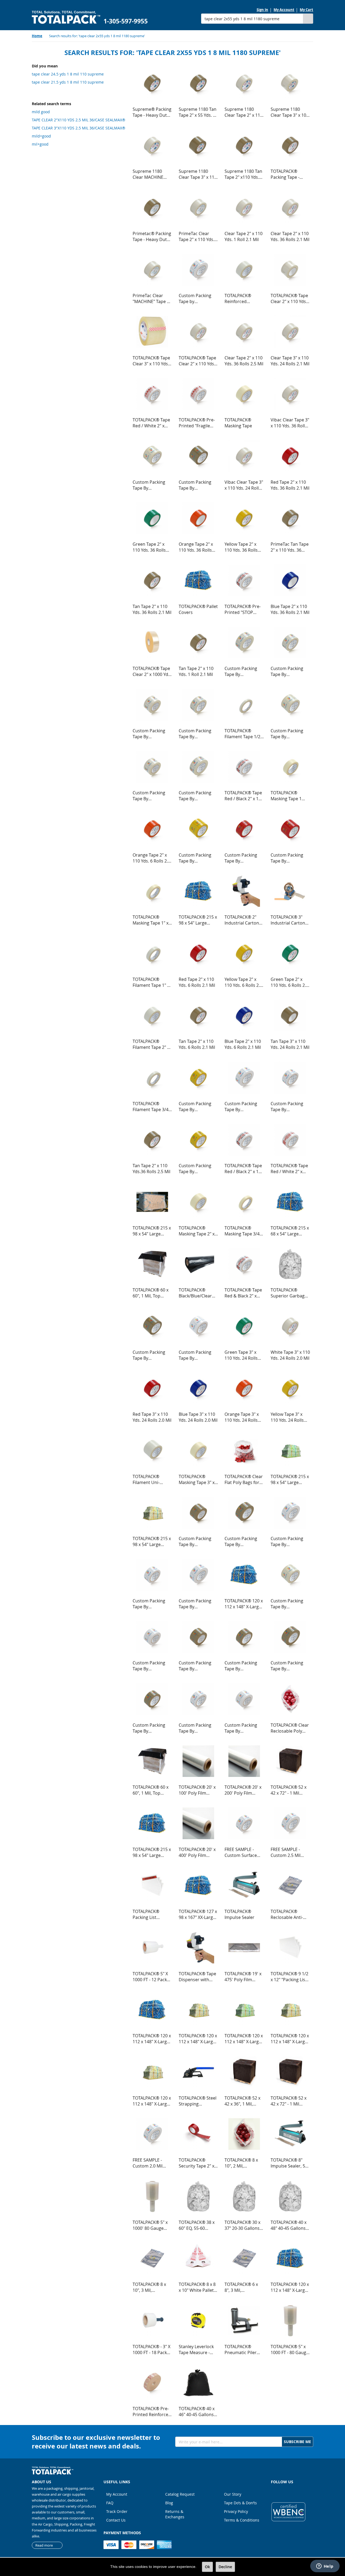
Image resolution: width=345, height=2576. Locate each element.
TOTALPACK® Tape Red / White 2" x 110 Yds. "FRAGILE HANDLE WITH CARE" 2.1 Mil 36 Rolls (151, 423)
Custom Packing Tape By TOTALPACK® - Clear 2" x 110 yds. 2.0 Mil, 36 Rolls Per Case (244, 671)
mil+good (40, 144)
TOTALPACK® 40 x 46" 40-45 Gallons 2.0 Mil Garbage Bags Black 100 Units (197, 2412)
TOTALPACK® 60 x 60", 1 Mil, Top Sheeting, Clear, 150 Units (151, 1790)
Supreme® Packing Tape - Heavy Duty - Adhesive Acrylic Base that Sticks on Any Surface (152, 112)
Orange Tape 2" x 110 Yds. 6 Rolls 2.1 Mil (151, 858)
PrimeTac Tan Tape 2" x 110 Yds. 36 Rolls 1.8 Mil (290, 547)
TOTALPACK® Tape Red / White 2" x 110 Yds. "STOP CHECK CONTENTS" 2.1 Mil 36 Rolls (290, 1169)
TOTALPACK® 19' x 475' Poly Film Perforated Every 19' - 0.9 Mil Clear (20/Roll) (243, 1977)
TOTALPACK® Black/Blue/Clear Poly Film (195, 1293)
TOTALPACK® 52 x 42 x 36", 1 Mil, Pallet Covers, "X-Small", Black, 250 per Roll (242, 2101)
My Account (284, 10)
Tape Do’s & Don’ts (240, 2503)
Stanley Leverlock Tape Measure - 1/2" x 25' (196, 2350)
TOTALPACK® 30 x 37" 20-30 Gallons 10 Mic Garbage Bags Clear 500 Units (242, 2225)
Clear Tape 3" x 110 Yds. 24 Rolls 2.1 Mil (290, 361)
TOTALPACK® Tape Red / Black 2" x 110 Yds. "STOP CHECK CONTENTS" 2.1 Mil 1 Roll (244, 796)
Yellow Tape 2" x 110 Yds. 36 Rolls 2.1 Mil (241, 547)
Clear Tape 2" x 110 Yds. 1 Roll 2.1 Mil (244, 236)
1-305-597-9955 (126, 21)
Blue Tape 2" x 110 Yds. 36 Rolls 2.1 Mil (290, 609)
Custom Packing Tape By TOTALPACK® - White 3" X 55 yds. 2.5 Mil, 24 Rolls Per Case (290, 1604)
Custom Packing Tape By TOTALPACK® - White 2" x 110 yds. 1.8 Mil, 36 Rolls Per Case (244, 1107)
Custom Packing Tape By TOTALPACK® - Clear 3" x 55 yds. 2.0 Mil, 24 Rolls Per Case (152, 485)
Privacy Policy (236, 2511)
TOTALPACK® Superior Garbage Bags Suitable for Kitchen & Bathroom (289, 1293)
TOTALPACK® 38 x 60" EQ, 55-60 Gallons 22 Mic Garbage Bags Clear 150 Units (197, 2225)
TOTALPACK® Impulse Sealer (239, 1914)
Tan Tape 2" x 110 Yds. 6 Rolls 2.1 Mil (197, 1044)
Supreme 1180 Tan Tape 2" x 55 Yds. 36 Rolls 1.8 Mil (198, 112)
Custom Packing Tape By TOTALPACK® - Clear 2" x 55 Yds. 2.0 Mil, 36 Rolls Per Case (198, 734)
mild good (41, 112)
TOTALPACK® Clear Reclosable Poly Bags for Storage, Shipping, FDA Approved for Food (290, 1728)
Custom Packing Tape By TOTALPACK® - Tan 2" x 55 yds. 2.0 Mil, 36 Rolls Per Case (243, 1666)
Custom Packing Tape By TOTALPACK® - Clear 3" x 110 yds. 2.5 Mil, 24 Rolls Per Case (152, 734)
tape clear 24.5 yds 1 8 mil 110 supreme (68, 74)
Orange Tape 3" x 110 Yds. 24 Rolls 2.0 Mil (242, 1417)
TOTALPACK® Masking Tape (238, 423)
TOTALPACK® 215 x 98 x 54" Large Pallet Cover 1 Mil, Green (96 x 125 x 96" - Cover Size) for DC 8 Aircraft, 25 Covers (290, 1479)
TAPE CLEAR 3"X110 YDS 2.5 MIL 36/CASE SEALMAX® (79, 128)
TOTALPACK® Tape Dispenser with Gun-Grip (197, 1977)
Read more (44, 2545)
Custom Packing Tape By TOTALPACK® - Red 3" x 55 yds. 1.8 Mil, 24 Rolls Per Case (290, 858)
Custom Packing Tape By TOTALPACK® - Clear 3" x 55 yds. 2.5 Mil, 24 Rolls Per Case (198, 485)
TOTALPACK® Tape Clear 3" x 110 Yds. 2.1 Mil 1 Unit (151, 361)
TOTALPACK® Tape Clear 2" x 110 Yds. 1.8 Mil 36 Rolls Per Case (289, 298)
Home (37, 36)
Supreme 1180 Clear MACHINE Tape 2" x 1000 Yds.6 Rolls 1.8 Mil (150, 174)
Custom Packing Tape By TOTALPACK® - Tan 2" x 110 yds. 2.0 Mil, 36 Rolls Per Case (243, 1541)
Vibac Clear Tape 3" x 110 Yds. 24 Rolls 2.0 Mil (244, 485)
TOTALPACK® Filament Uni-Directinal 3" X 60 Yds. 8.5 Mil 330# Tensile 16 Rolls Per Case (152, 1479)
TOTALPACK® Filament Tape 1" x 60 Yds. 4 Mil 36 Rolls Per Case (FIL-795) (151, 982)
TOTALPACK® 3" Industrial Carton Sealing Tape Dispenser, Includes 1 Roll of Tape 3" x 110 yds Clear (288, 920)
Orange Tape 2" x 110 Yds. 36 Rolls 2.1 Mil (196, 547)
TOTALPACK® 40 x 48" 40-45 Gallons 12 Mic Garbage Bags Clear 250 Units (289, 2225)
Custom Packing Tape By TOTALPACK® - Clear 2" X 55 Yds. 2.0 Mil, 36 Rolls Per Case (290, 671)
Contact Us (116, 2520)
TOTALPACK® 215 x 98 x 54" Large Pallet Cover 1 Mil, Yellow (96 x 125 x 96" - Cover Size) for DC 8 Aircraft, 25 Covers (152, 1541)
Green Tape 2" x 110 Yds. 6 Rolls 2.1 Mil (289, 982)
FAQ (110, 2503)
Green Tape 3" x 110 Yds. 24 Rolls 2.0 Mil (241, 1355)
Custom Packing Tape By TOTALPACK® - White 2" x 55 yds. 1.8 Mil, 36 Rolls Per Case (290, 1107)
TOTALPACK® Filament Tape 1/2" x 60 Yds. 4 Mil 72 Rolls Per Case (243, 734)
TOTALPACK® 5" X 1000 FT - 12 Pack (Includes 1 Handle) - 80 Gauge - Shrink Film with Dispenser (152, 1977)
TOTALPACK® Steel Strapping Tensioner (198, 2101)
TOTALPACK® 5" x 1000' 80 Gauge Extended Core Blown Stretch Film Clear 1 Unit (151, 2225)
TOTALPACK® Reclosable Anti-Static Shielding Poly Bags (287, 1914)
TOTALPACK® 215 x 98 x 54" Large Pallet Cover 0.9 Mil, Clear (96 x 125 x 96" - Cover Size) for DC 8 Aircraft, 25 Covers (152, 1231)
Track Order (117, 2511)
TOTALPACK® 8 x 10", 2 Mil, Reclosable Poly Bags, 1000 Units (241, 2163)
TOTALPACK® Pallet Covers (198, 609)
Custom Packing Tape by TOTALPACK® (195, 298)
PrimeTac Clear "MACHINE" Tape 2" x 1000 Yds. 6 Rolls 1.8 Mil (152, 298)
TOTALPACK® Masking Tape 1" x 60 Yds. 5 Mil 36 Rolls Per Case (151, 920)
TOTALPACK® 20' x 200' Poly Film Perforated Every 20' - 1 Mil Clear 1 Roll (243, 1790)
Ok (207, 2567)
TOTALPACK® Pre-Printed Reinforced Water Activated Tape (152, 2412)
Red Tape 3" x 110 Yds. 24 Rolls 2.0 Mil (152, 1417)
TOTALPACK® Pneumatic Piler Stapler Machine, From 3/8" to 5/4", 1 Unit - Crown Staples (244, 2350)
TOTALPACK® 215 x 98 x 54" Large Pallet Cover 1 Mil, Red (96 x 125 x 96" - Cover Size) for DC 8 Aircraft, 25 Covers (152, 1852)
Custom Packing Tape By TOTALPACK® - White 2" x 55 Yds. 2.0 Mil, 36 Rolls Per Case (152, 1604)
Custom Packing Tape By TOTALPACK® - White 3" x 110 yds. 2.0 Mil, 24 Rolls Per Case (244, 1728)
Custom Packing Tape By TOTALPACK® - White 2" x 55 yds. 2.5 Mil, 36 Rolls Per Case (198, 1728)
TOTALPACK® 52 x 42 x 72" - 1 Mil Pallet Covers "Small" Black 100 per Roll (289, 1790)
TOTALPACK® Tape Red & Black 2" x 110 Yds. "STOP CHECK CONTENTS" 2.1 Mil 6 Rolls (244, 1293)
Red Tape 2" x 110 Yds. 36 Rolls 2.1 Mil (290, 485)
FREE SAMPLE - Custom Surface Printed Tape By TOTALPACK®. (241, 1852)
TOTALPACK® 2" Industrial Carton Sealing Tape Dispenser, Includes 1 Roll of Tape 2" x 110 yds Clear (242, 920)
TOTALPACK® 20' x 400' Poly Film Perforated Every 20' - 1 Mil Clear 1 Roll (197, 1852)
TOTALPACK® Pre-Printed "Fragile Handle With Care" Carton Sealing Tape (197, 423)
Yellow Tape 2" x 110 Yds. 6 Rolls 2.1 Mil (243, 982)
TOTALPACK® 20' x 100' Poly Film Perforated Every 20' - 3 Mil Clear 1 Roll (197, 1790)
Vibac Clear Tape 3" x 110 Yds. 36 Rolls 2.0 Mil (290, 423)
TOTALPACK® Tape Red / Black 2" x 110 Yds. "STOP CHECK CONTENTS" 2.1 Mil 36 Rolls (244, 1169)
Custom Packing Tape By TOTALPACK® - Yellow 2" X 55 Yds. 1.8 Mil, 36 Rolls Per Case (198, 1107)
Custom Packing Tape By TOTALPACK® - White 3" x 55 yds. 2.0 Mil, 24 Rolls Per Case (198, 1355)
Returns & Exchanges (175, 2514)
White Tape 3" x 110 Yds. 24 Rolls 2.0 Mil (290, 1355)
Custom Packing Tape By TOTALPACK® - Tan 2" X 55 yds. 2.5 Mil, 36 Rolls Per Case (151, 1728)
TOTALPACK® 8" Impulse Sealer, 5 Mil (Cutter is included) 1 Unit (288, 2163)
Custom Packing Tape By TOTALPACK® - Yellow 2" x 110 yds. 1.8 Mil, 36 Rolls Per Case (198, 1169)
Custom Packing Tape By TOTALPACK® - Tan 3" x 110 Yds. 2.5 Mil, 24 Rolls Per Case (197, 1666)
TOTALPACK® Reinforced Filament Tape (239, 298)
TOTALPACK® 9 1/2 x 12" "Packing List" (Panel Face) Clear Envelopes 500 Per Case (289, 1977)
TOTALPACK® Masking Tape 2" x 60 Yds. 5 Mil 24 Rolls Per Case (197, 1231)
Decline (225, 2567)
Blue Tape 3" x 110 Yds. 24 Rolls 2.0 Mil (198, 1417)
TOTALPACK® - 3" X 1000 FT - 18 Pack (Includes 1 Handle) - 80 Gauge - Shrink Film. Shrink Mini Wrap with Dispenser (152, 2350)
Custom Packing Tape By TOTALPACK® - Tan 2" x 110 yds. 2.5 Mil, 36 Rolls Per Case (289, 1666)
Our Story (233, 2494)
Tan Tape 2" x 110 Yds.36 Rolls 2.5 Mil (151, 1169)
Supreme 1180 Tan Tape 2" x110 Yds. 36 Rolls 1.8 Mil (243, 174)
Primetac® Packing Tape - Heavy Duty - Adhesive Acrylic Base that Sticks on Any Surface (152, 236)
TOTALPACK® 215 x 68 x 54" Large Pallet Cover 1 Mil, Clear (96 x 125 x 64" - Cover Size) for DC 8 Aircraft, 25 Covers (290, 1231)
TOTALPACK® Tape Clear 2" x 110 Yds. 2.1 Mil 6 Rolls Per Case (197, 361)
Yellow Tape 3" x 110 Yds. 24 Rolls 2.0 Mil (287, 1417)
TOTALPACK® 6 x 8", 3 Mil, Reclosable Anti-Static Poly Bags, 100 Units (241, 2287)
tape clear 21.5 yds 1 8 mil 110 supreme (68, 82)
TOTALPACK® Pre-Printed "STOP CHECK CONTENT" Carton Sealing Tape (243, 609)
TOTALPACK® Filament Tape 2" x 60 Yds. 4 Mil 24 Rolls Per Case (151, 1044)
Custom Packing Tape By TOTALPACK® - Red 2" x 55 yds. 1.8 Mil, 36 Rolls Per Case (244, 858)
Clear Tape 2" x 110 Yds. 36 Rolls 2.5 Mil (244, 361)
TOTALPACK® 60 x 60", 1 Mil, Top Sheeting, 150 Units (152, 1293)
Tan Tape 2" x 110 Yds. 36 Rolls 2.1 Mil (152, 609)
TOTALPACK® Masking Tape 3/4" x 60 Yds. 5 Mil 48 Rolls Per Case (243, 1231)
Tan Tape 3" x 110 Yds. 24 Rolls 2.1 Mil (290, 1044)
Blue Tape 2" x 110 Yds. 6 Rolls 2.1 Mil (243, 1044)
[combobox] (252, 19)
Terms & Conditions (242, 2520)
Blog (169, 2503)
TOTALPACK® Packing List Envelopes (146, 1914)
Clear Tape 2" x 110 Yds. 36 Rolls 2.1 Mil (290, 236)
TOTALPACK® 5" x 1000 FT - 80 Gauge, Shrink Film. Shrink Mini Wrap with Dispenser (290, 2350)
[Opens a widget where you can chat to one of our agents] (325, 2567)
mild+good (41, 136)
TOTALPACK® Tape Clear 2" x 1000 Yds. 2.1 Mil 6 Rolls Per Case (152, 671)
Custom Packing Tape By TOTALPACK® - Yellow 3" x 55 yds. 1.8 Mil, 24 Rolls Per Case (198, 858)
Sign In (262, 10)
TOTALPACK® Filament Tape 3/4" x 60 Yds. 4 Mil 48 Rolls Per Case (151, 1107)
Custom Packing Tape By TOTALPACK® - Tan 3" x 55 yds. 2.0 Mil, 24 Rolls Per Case (151, 1355)
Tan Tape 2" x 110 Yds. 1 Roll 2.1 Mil (196, 671)
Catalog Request (180, 2494)
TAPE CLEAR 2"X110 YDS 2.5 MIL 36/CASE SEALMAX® (79, 120)
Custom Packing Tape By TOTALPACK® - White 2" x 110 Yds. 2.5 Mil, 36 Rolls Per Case (290, 1541)
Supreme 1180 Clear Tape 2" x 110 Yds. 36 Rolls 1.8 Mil (244, 112)
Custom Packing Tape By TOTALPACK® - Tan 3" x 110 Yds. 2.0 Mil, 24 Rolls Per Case (197, 1541)
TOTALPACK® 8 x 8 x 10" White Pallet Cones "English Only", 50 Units (197, 2287)
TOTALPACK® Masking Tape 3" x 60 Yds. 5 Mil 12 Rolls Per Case (197, 1479)
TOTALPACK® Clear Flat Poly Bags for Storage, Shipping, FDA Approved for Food (244, 1479)
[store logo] (66, 17)
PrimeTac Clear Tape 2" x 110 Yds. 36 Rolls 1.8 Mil (196, 236)
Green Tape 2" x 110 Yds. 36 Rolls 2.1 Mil (149, 547)
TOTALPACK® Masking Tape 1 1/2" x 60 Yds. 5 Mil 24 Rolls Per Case (289, 796)
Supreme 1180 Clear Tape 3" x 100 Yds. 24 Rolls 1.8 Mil (290, 112)
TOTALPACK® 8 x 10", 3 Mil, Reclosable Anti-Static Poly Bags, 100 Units (149, 2287)
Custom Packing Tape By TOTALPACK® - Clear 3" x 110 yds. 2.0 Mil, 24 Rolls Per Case (152, 796)
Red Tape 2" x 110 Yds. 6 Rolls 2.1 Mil (197, 982)
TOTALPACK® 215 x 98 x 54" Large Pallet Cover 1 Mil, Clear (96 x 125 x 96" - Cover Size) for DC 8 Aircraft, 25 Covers (198, 920)
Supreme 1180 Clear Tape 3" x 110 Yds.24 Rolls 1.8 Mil (198, 174)
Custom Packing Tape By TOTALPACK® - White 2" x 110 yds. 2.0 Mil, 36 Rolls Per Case (198, 1604)
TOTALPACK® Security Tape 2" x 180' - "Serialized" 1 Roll (198, 2163)
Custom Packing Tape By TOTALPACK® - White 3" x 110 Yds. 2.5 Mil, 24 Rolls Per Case (152, 1666)
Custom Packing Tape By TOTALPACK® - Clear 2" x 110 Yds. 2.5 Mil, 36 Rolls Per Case (198, 796)
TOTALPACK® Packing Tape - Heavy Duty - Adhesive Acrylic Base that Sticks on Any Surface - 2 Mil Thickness (290, 174)
